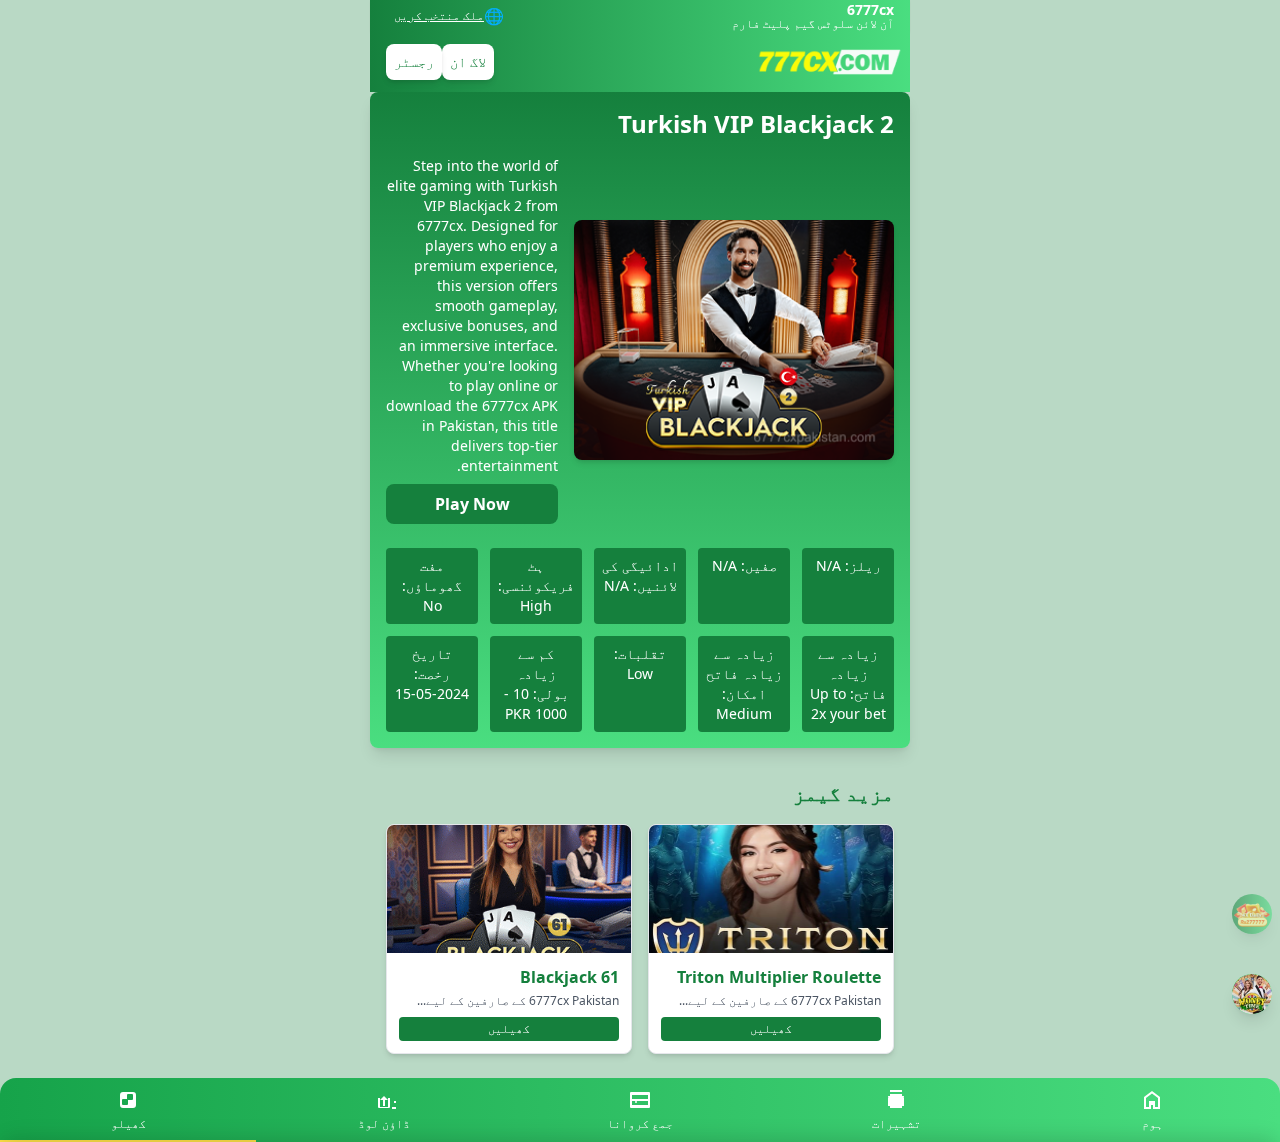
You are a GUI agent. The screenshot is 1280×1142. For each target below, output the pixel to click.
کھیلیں (771, 1028)
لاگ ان (468, 61)
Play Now (472, 504)
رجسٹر (414, 61)
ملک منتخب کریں (439, 16)
